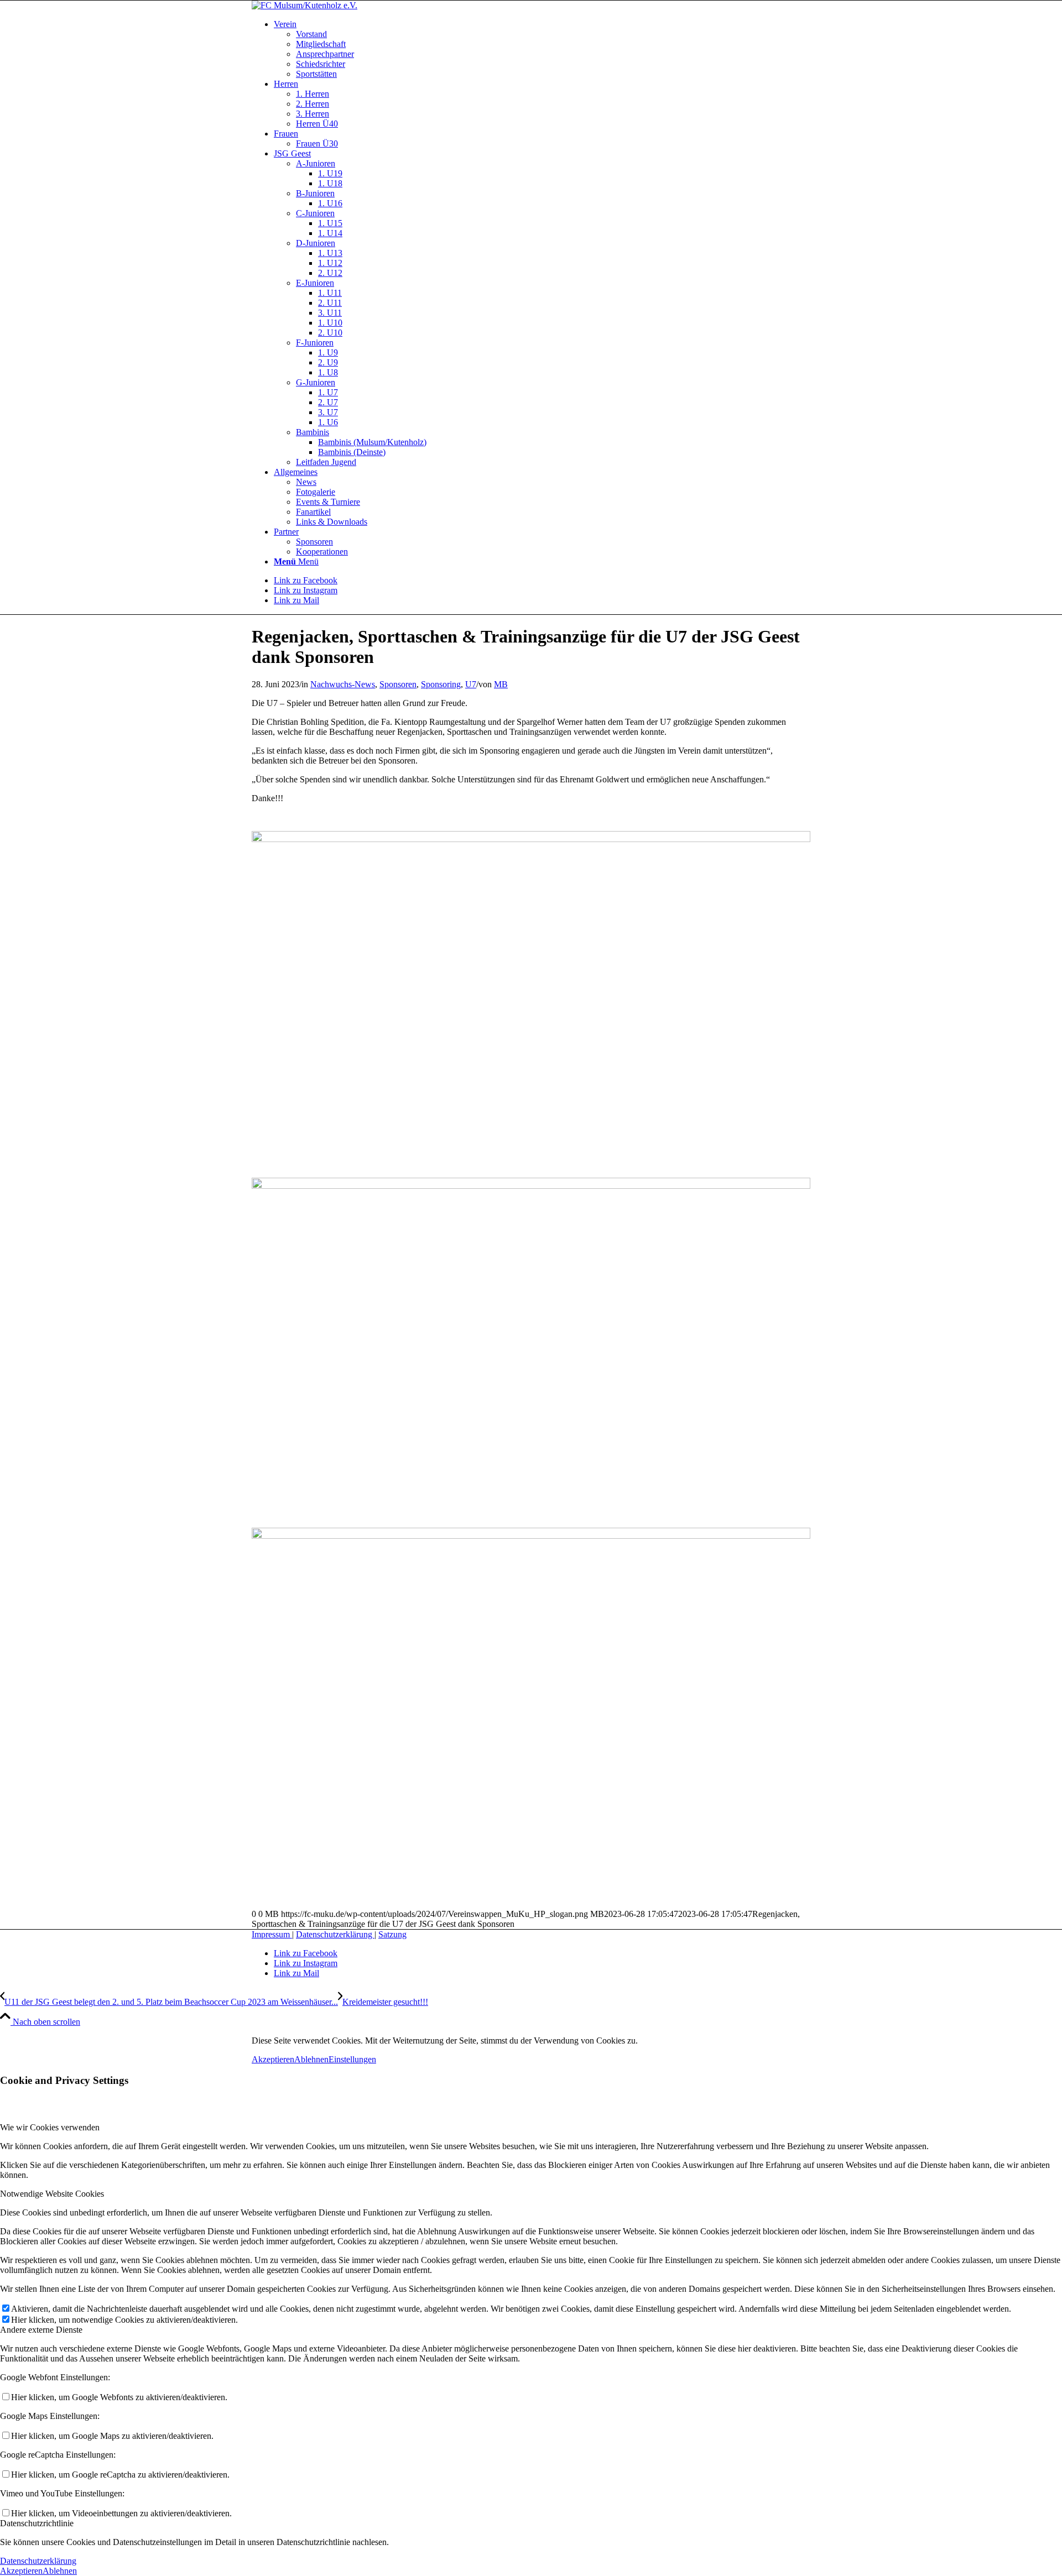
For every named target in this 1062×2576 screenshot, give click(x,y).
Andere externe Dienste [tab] (41, 2330)
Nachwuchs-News (343, 684)
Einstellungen (352, 2059)
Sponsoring (441, 684)
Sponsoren (398, 684)
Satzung (392, 1934)
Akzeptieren (273, 2059)
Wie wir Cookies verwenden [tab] (50, 2127)
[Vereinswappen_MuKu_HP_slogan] (304, 5)
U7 (471, 684)
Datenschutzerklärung (335, 1934)
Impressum (272, 1934)
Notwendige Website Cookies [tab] (52, 2194)
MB (501, 684)
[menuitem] (542, 49)
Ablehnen (311, 2059)
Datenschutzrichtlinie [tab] (37, 2523)
